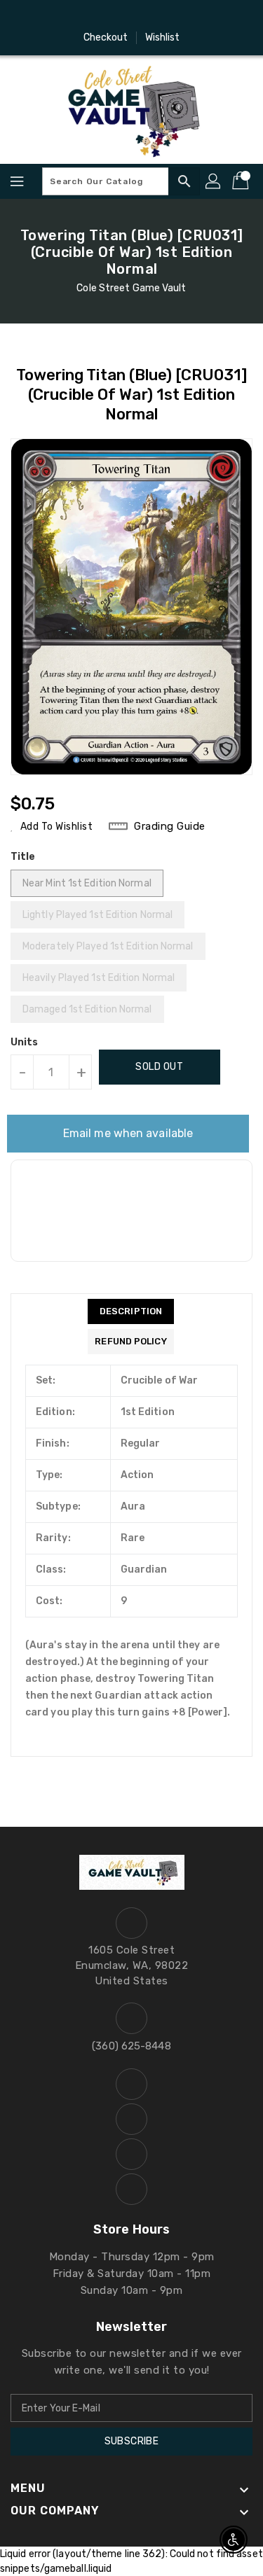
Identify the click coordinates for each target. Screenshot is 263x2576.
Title (23, 857)
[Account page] (214, 181)
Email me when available (128, 1133)
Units (25, 1043)
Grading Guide (170, 826)
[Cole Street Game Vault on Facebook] (91, 16)
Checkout (106, 37)
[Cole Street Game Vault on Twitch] (172, 16)
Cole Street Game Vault (131, 288)
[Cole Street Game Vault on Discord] (145, 16)
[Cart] (242, 181)
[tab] (130, 1311)
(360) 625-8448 (131, 2046)
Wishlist (163, 37)
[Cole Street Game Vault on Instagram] (118, 16)
